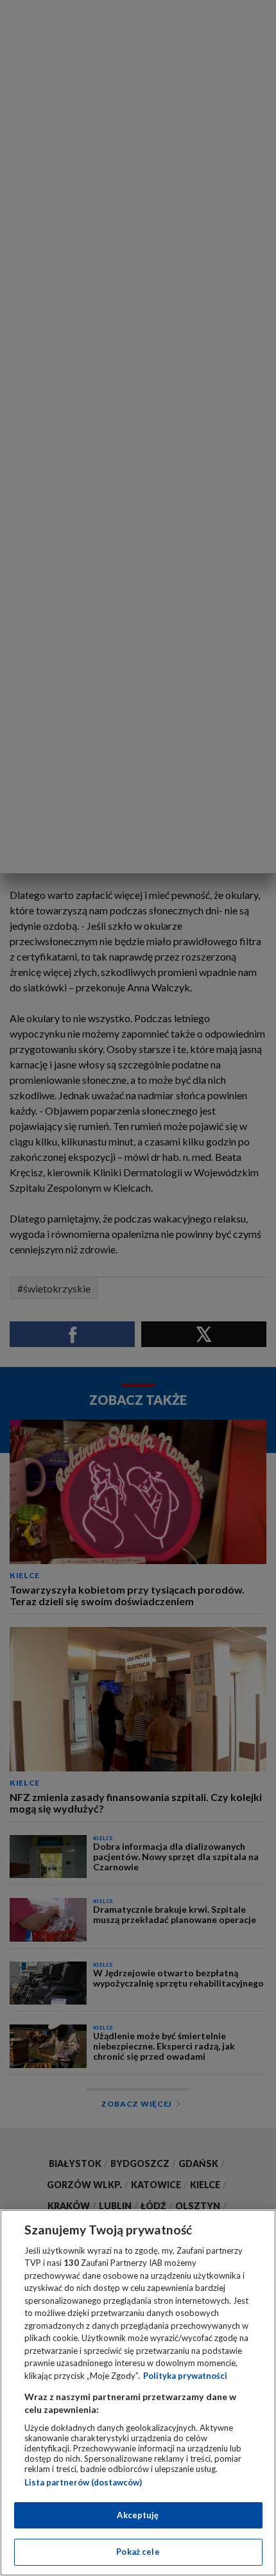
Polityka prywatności (185, 2376)
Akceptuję (138, 2515)
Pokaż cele (138, 2552)
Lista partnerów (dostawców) (83, 2482)
